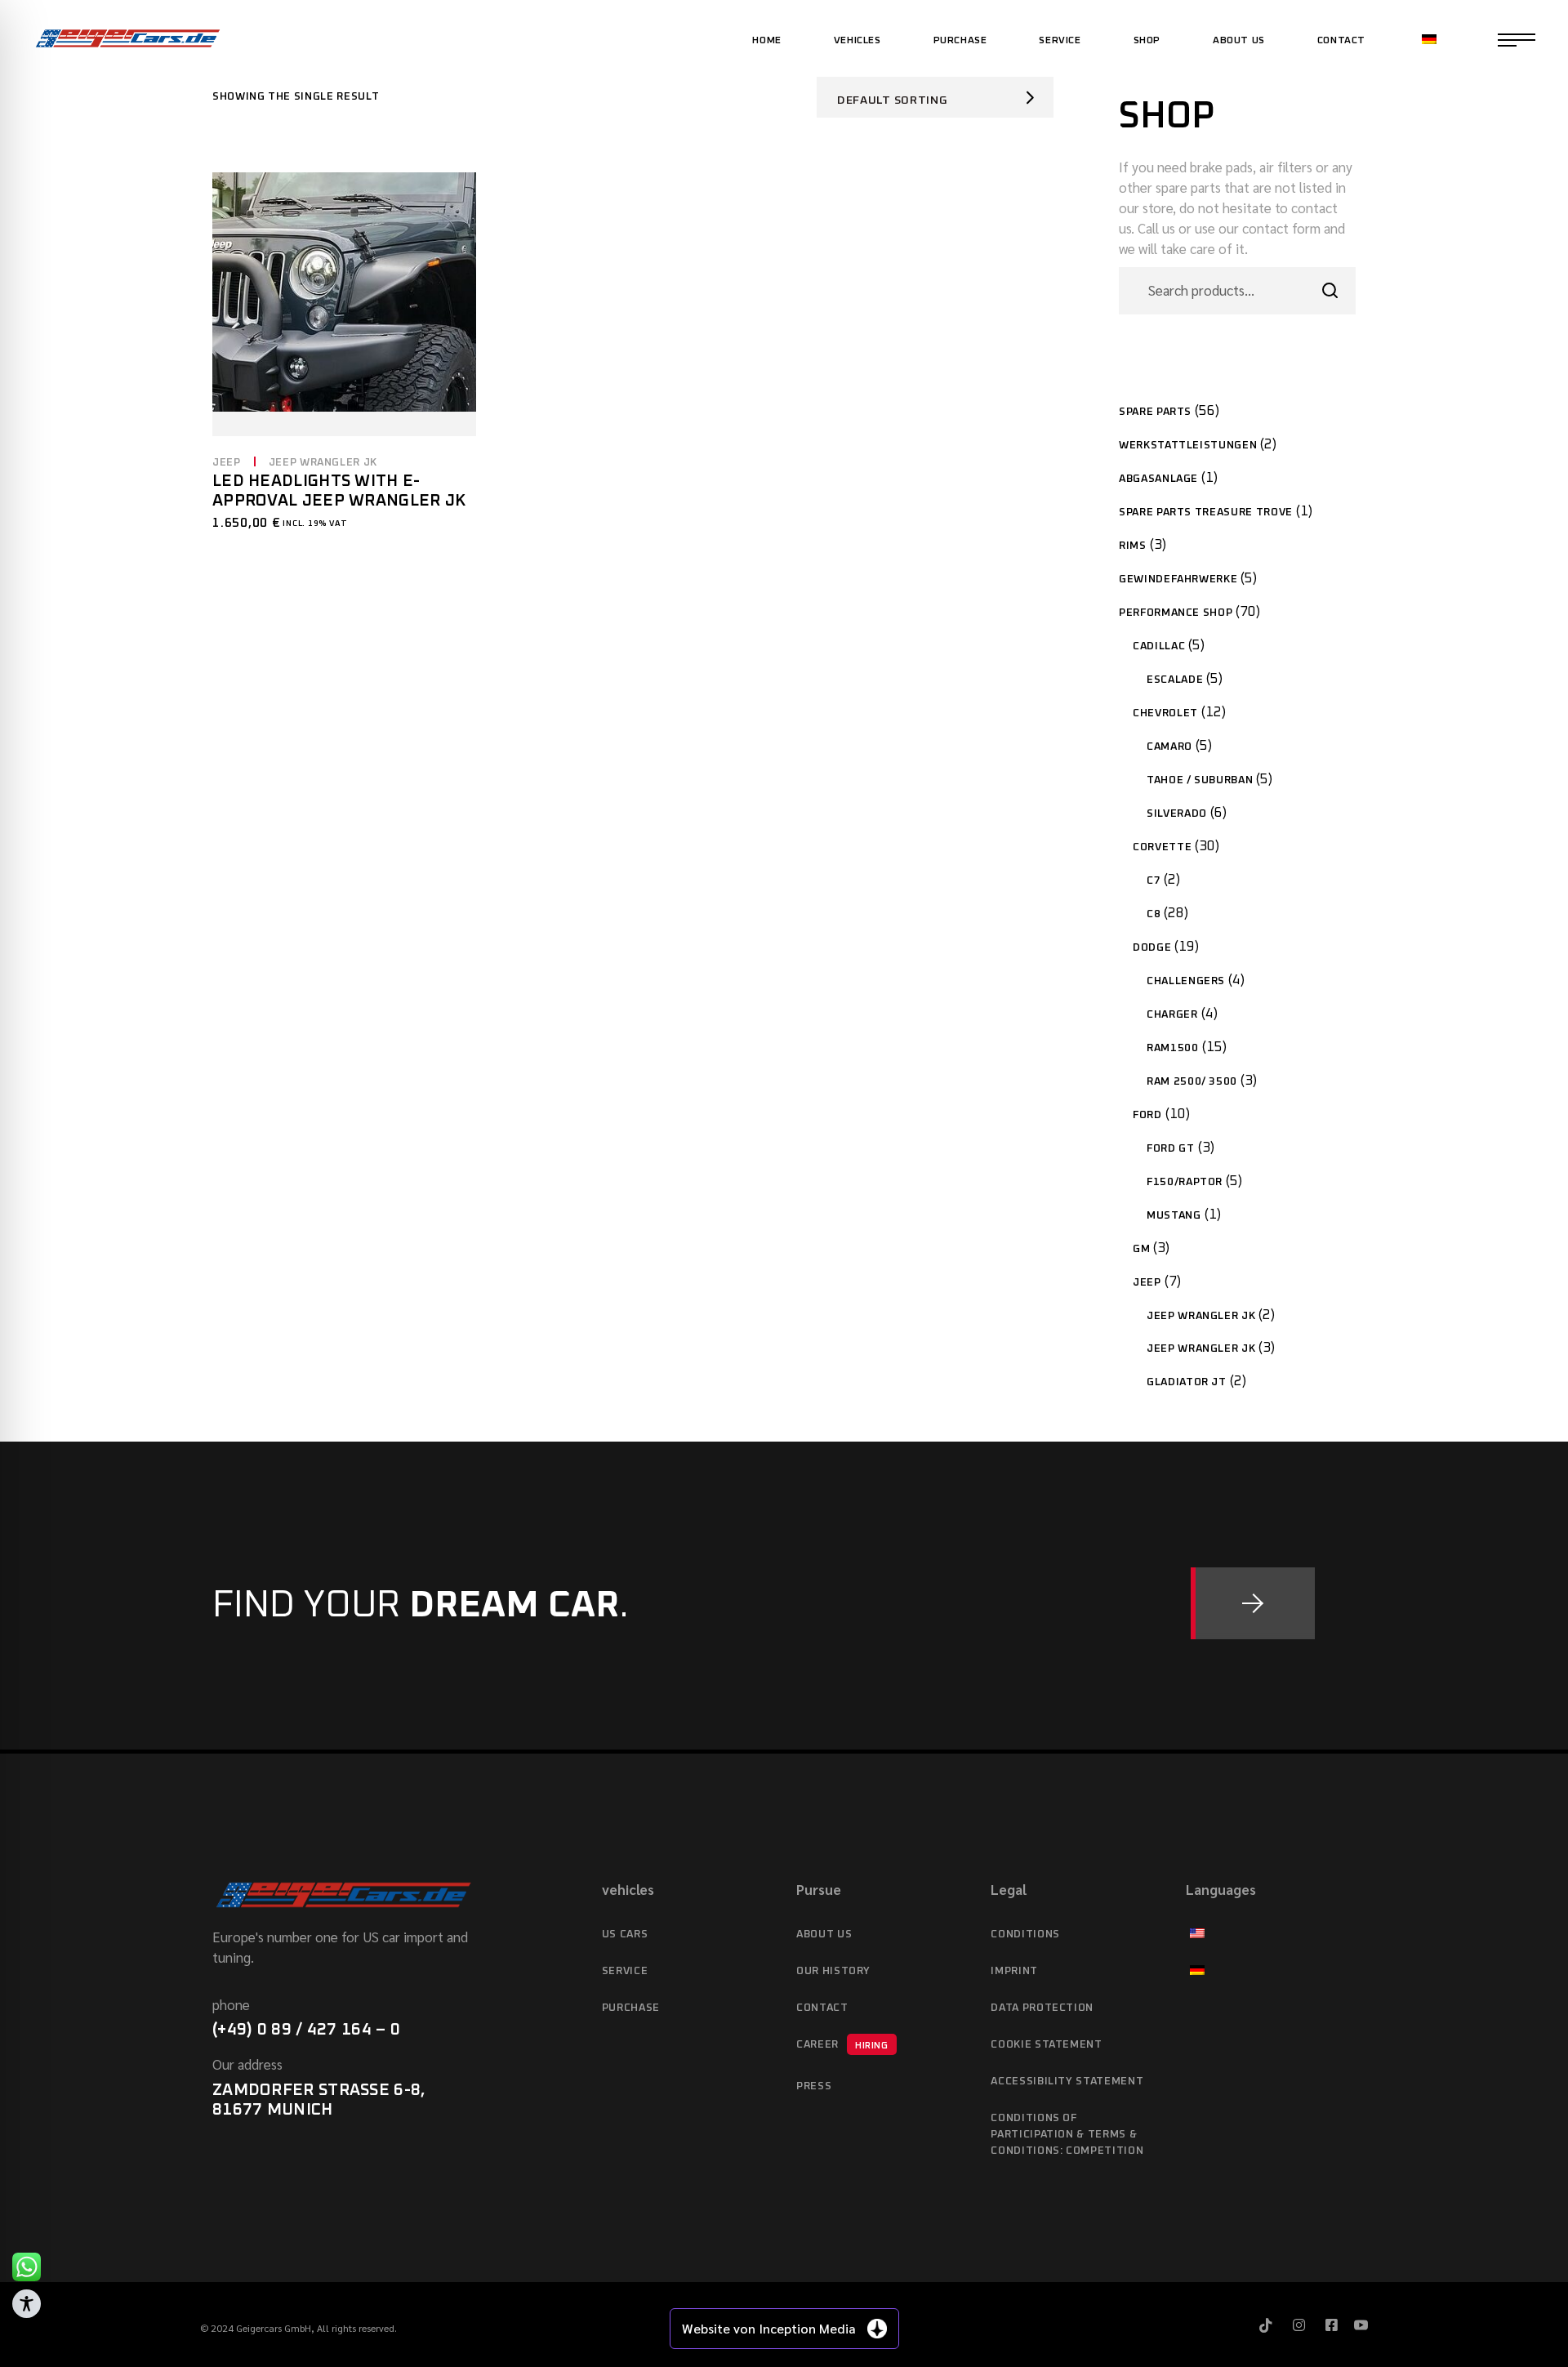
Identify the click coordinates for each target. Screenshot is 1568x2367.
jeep (227, 463)
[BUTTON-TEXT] (1253, 1603)
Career (842, 2045)
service (625, 1971)
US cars (625, 1935)
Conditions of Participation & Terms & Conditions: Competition (1067, 2135)
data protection (1042, 2008)
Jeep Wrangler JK (323, 463)
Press (814, 2086)
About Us (824, 1935)
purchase (631, 2008)
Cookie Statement (1046, 2045)
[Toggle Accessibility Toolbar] (27, 2304)
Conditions (1025, 1935)
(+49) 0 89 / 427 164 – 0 (306, 2030)
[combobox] (935, 97)
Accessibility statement (1067, 2082)
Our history (833, 1971)
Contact (822, 2008)
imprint (1014, 1971)
